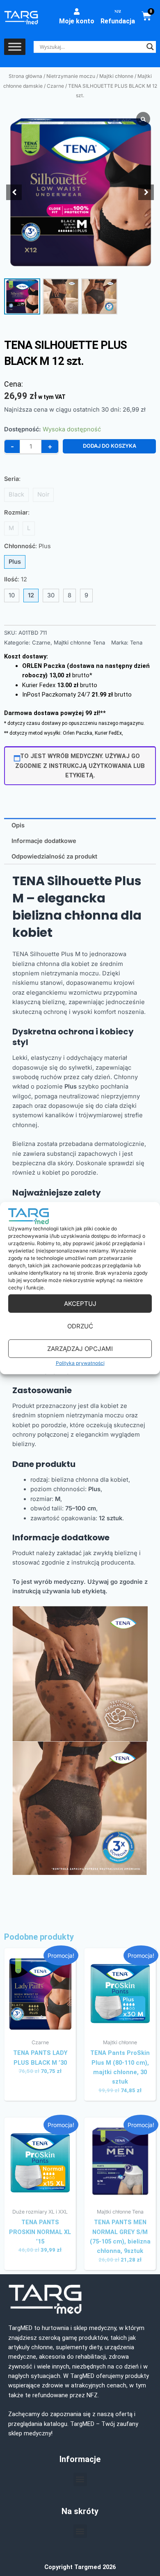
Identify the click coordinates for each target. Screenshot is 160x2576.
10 (12, 595)
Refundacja (118, 21)
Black (16, 494)
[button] (146, 192)
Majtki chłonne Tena (79, 642)
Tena (136, 642)
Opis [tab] (18, 825)
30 (51, 595)
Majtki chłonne (116, 76)
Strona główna (25, 76)
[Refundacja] (118, 11)
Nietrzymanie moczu (71, 76)
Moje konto (77, 21)
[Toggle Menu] (15, 47)
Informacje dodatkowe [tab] (44, 841)
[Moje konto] (77, 11)
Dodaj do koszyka (110, 446)
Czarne (55, 86)
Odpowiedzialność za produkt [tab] (54, 856)
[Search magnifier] (150, 47)
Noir (43, 494)
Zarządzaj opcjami (80, 1349)
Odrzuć (80, 1326)
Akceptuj (80, 1304)
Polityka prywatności (80, 1363)
